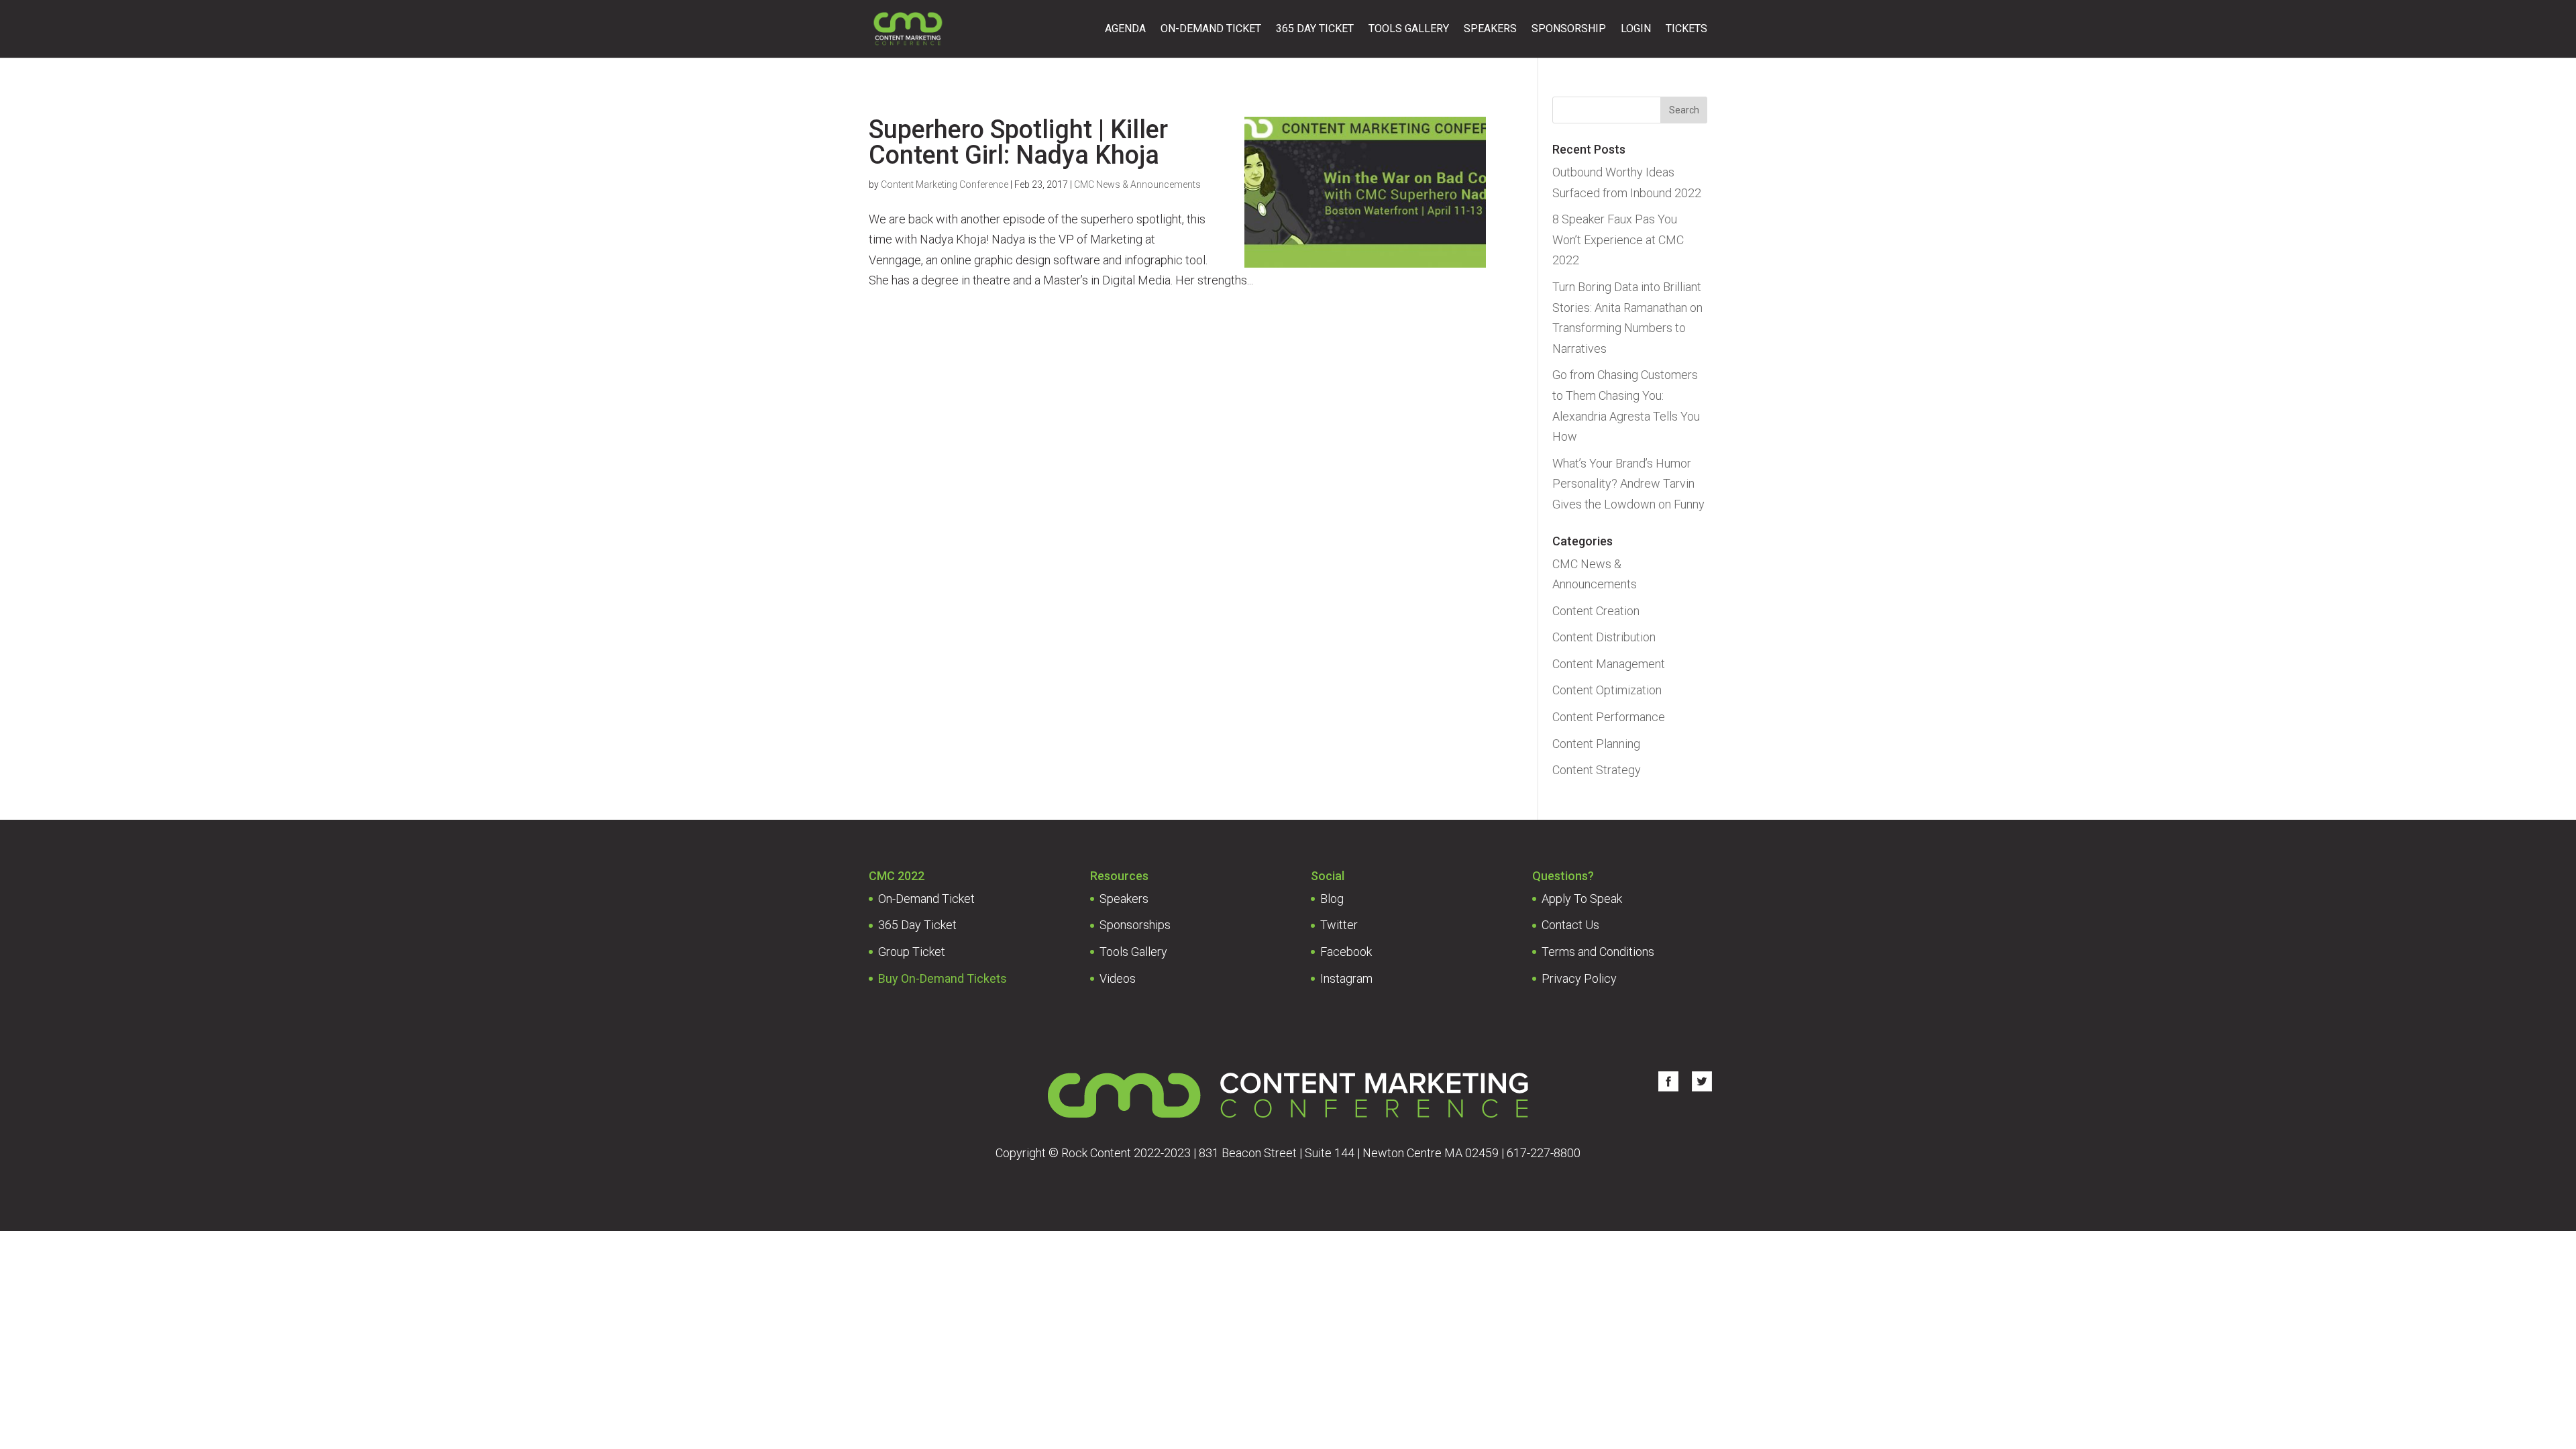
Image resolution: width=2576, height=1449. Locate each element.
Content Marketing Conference (945, 184)
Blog (1332, 899)
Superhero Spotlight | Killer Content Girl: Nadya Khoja (1018, 142)
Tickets (1686, 29)
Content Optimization (1607, 690)
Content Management (1609, 664)
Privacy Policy (1579, 978)
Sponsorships (1135, 925)
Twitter (1339, 925)
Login (1636, 29)
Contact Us (1570, 925)
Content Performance (1609, 717)
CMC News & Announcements (1137, 184)
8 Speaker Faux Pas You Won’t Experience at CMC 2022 (1618, 239)
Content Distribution (1604, 637)
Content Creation (1596, 611)
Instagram (1346, 978)
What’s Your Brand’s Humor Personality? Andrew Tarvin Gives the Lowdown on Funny (1628, 484)
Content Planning (1596, 744)
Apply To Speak (1582, 899)
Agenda (1125, 29)
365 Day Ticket (1315, 29)
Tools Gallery (1409, 29)
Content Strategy (1597, 770)
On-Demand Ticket (1211, 29)
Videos (1118, 978)
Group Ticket (912, 952)
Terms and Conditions (1598, 952)
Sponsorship (1569, 29)
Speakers (1490, 29)
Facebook (1346, 952)
